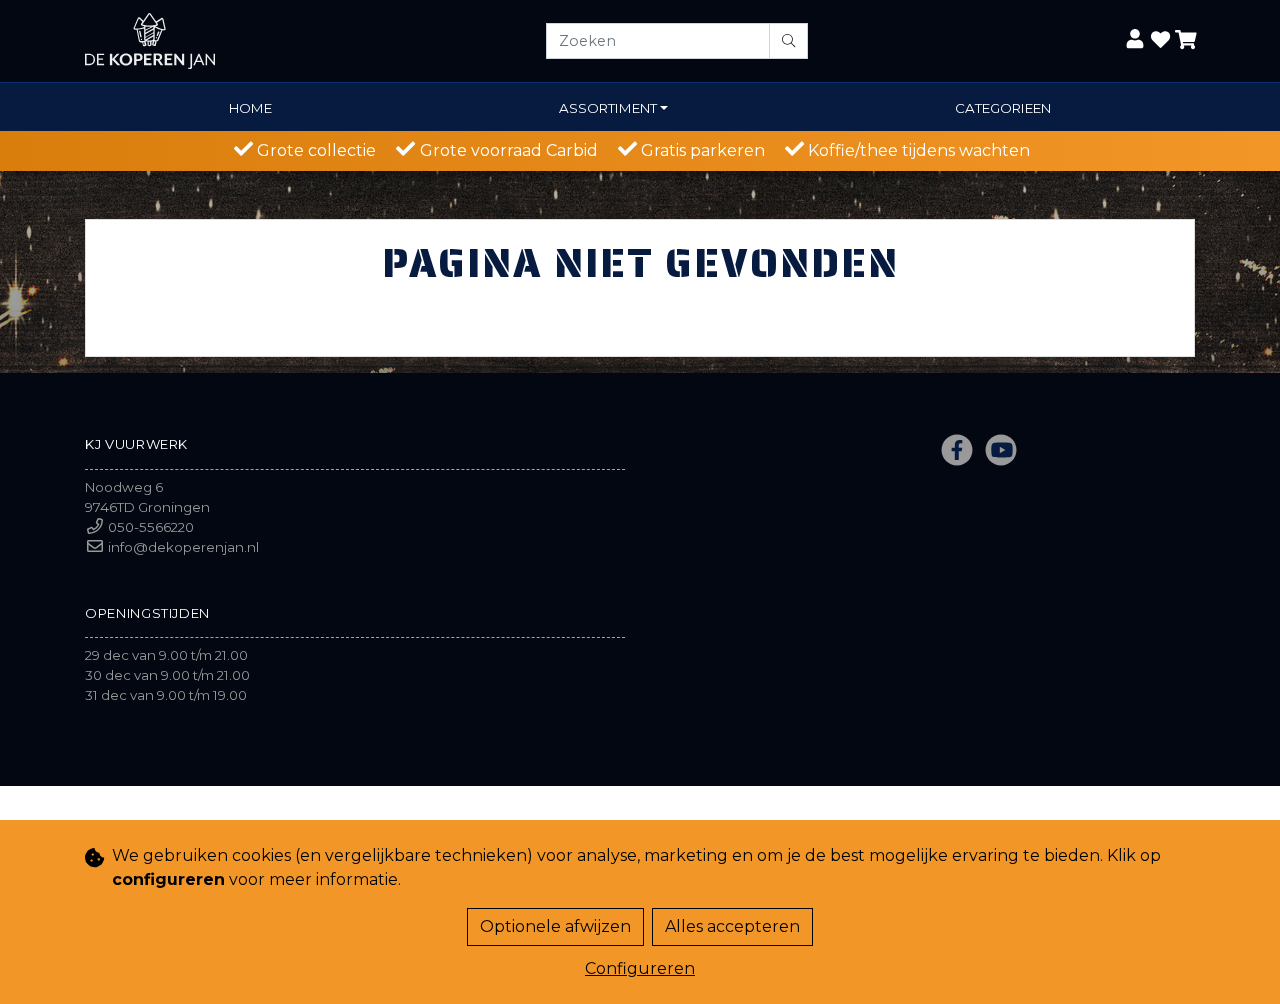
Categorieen (1003, 108)
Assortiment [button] (608, 108)
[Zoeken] (788, 41)
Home (250, 108)
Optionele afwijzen (555, 926)
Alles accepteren (732, 926)
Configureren (640, 968)
